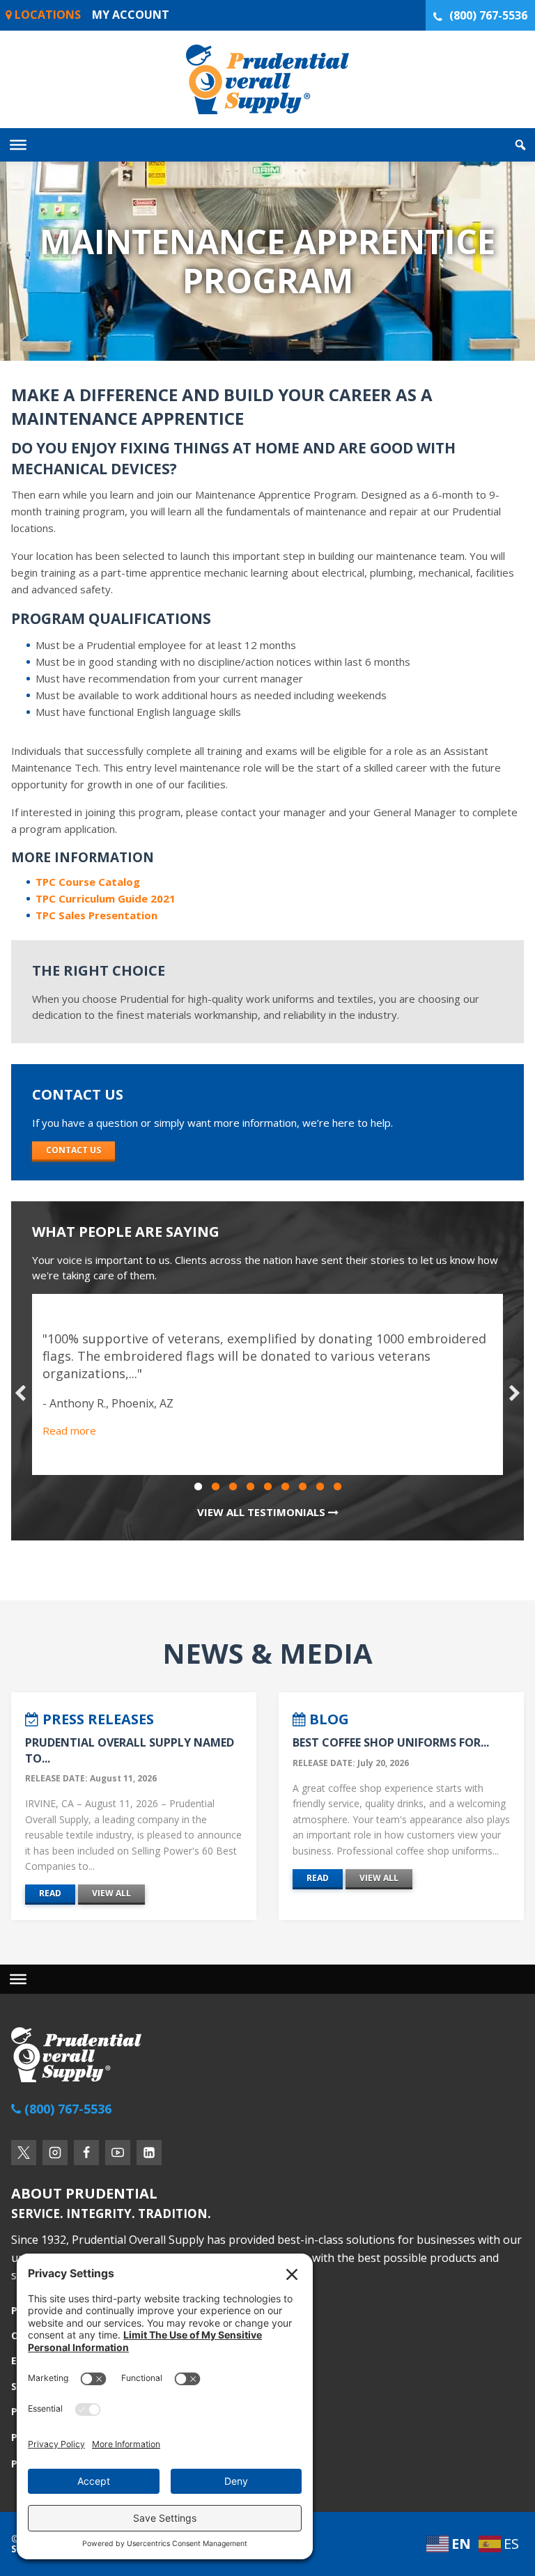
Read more (69, 1430)
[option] (267, 1384)
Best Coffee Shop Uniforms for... (391, 1742)
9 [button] (337, 1487)
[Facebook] (86, 2153)
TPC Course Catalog (88, 882)
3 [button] (233, 1487)
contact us (73, 1150)
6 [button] (285, 1487)
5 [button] (267, 1487)
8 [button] (320, 1487)
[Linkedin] (149, 2153)
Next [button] (515, 1394)
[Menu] (18, 1979)
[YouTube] (118, 2153)
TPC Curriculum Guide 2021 (106, 898)
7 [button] (302, 1487)
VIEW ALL (111, 1893)
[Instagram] (55, 2153)
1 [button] (198, 1487)
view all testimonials (263, 1512)
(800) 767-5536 (488, 15)
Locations (46, 15)
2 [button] (215, 1487)
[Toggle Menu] (18, 145)
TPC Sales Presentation (96, 915)
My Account (131, 15)
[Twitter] (24, 2153)
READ (50, 1893)
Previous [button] (20, 1394)
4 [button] (250, 1487)
